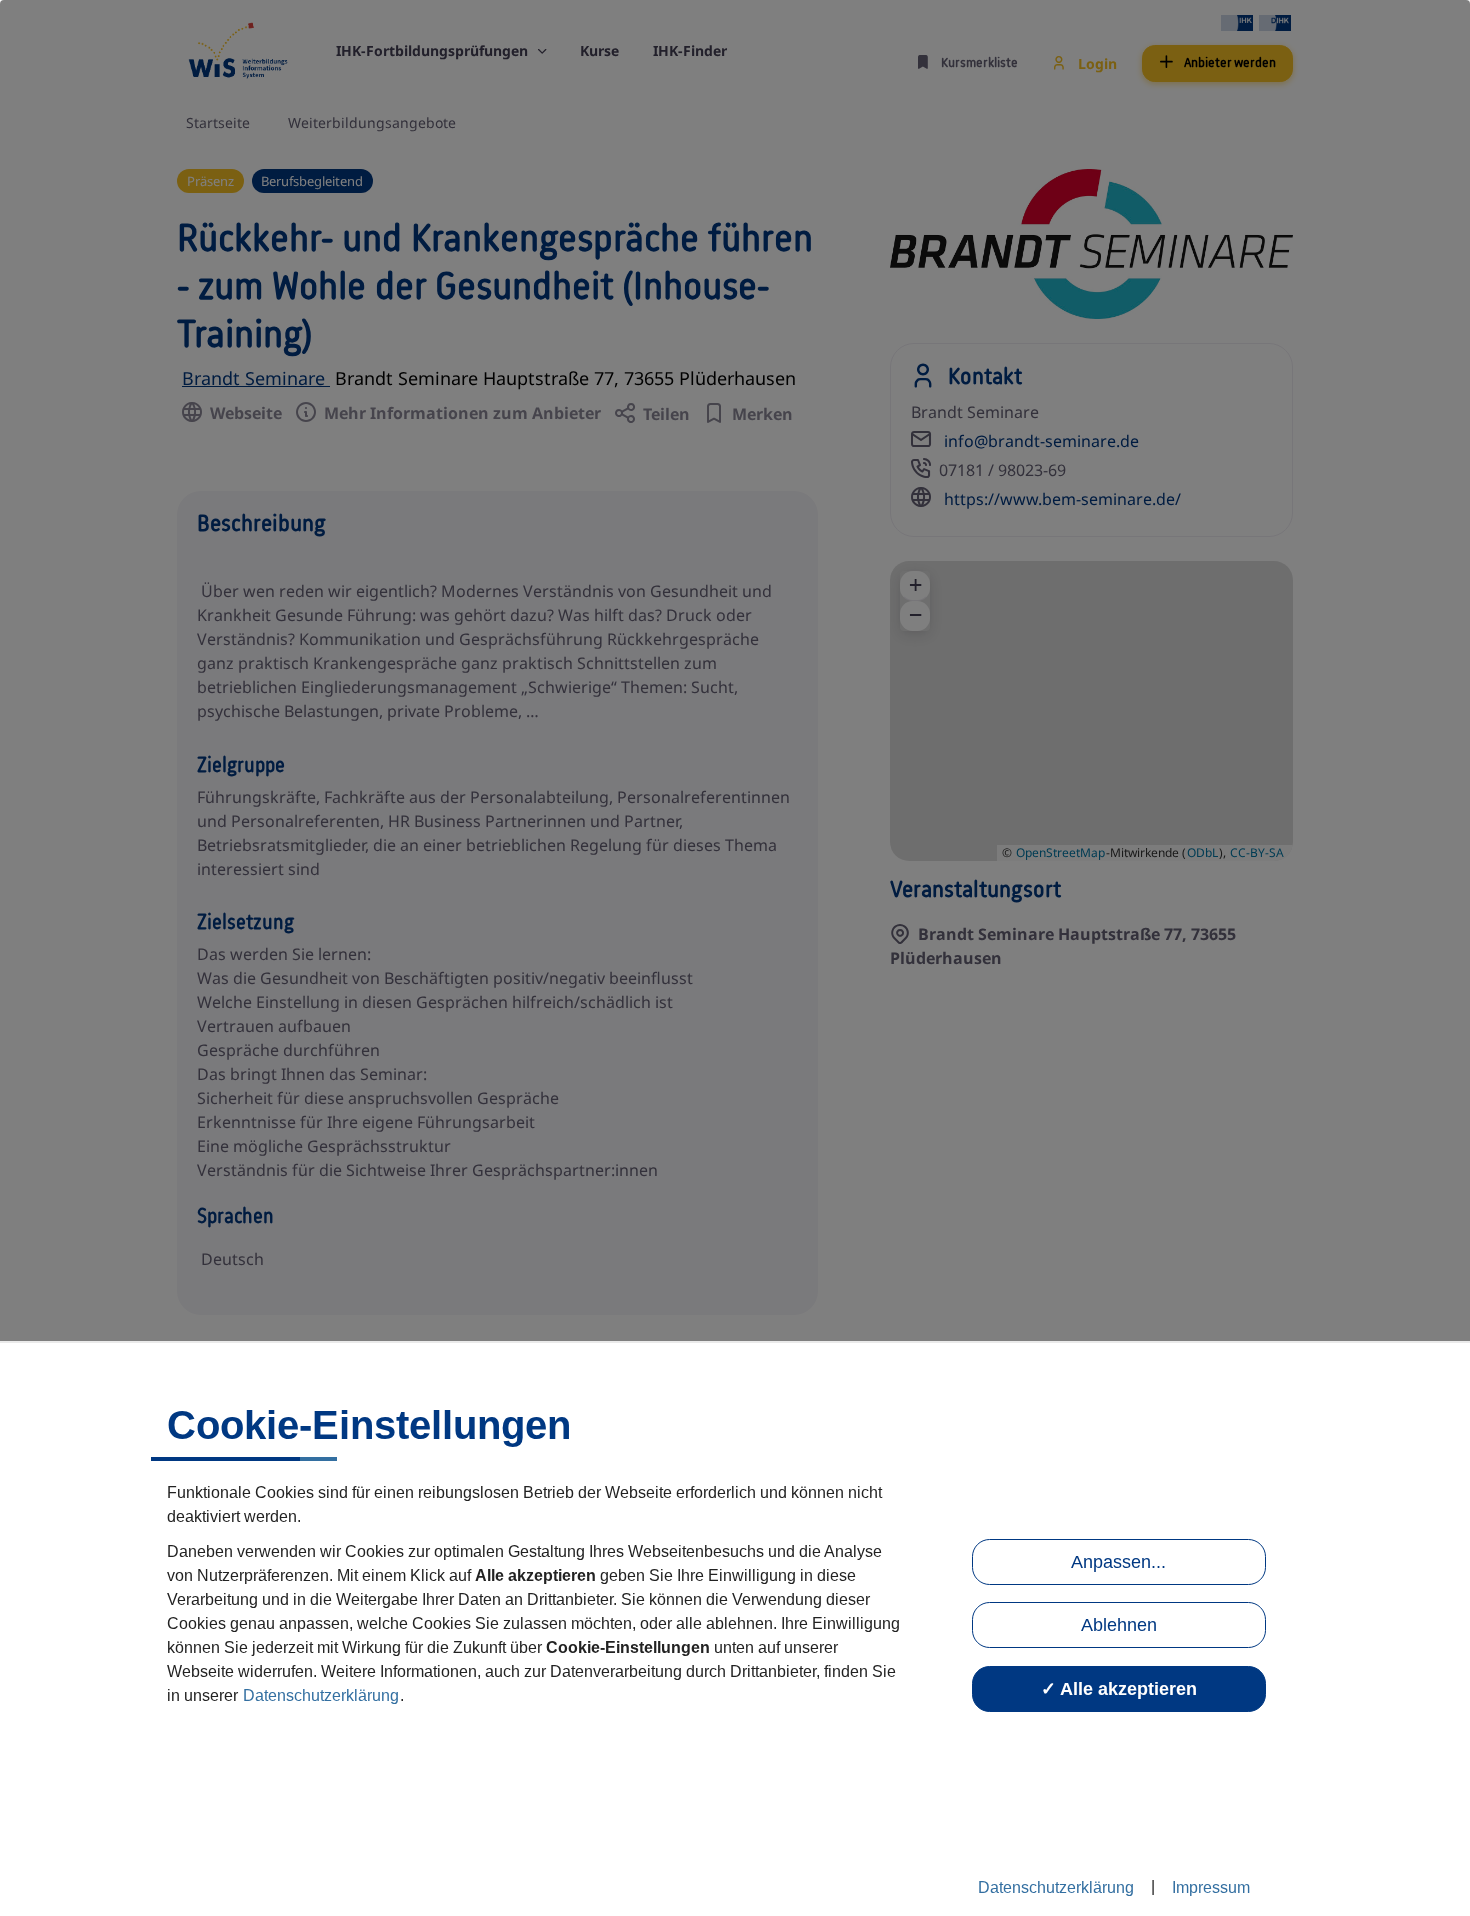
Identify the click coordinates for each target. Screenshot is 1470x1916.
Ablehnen (1119, 1625)
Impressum (1211, 1887)
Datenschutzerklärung (321, 1695)
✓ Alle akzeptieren (1119, 1689)
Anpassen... (1118, 1562)
